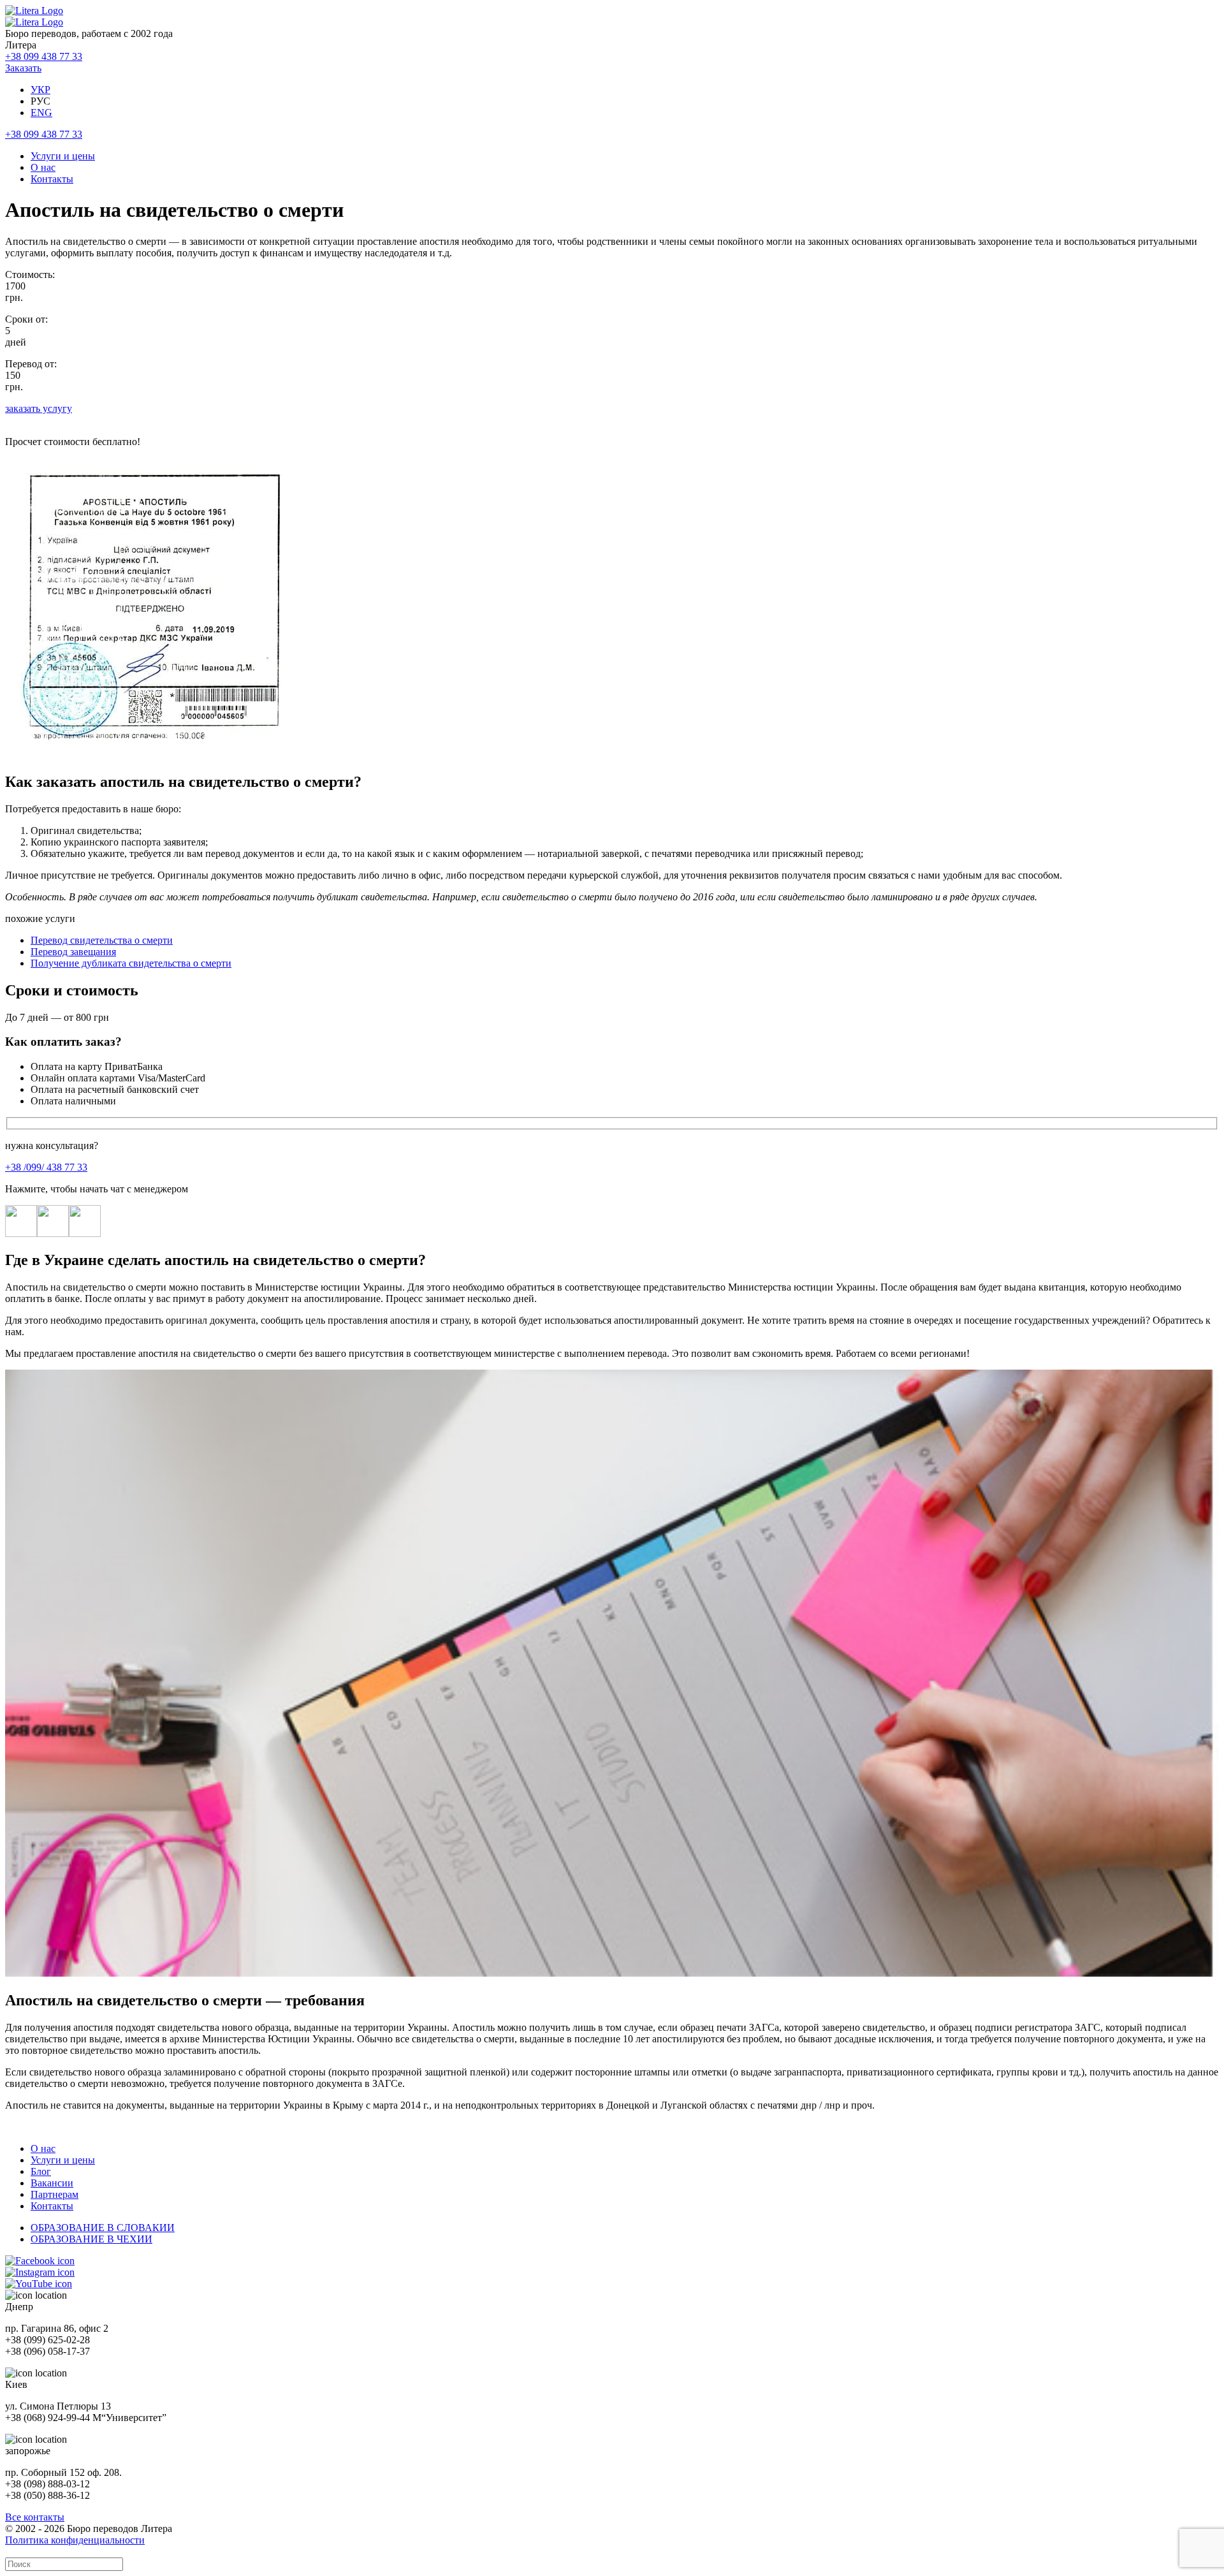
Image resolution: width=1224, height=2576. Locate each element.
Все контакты (35, 2517)
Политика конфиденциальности (75, 2540)
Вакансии (52, 2183)
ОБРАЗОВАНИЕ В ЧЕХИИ (91, 2239)
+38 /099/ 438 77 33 (46, 1167)
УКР (40, 90)
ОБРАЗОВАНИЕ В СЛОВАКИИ (103, 2228)
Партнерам (55, 2194)
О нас (43, 167)
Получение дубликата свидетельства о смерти (131, 963)
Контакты (52, 179)
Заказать (23, 68)
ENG (41, 113)
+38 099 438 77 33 (44, 56)
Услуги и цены (63, 156)
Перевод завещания (73, 952)
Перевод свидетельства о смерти (102, 940)
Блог (41, 2171)
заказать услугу (39, 408)
